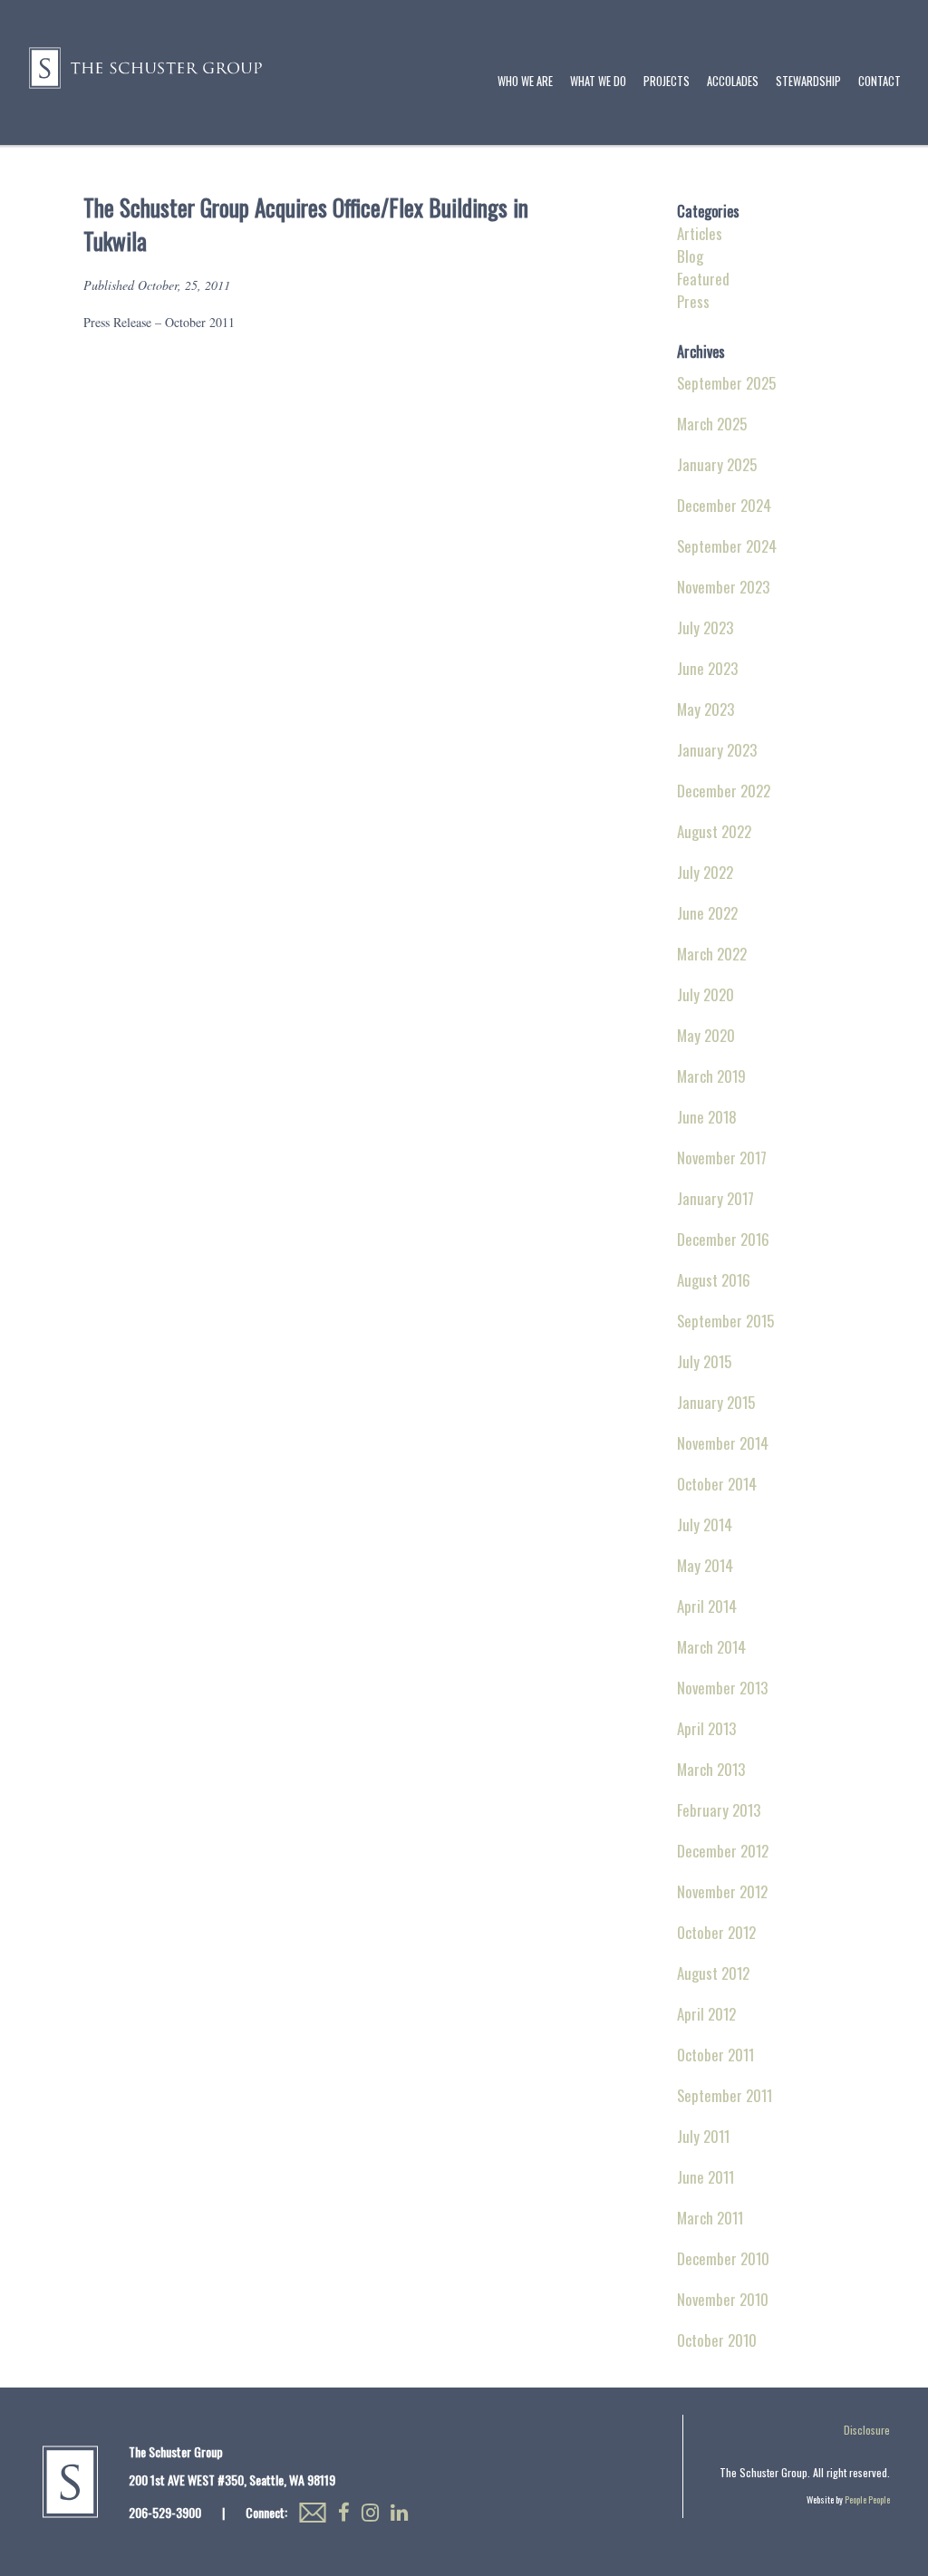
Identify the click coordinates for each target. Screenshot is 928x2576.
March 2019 (711, 1076)
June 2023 (707, 668)
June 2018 (707, 1117)
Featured (703, 279)
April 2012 (706, 2014)
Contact (880, 81)
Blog (690, 256)
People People (867, 2499)
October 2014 (717, 1484)
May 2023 (706, 709)
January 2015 (716, 1402)
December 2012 (723, 1851)
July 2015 (704, 1361)
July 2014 (705, 1524)
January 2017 (715, 1198)
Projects (667, 81)
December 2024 (724, 505)
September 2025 (726, 383)
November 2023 (723, 587)
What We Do (598, 81)
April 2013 (706, 1728)
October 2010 (717, 2340)
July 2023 (705, 627)
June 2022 (707, 913)
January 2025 (717, 464)
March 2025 (712, 424)
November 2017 (722, 1158)
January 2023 (717, 750)
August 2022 (714, 831)
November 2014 (723, 1443)
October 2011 (715, 2055)
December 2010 (723, 2258)
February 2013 (719, 1810)
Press (693, 301)
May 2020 (706, 1035)
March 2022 (712, 954)
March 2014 (711, 1647)
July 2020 (706, 994)
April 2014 (707, 1606)
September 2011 (725, 2095)
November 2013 (722, 1688)
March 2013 (711, 1769)
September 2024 (727, 546)
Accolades (733, 81)
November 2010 (723, 2299)
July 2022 (705, 872)
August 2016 (714, 1280)
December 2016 (723, 1239)
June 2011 (706, 2177)
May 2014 (705, 1565)
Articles (700, 233)
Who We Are (525, 81)
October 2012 (716, 1932)
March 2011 (710, 2218)
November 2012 (722, 1891)
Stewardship (808, 81)
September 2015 (725, 1321)
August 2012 (713, 1973)
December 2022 (724, 791)
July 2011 (703, 2136)
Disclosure (867, 2430)
